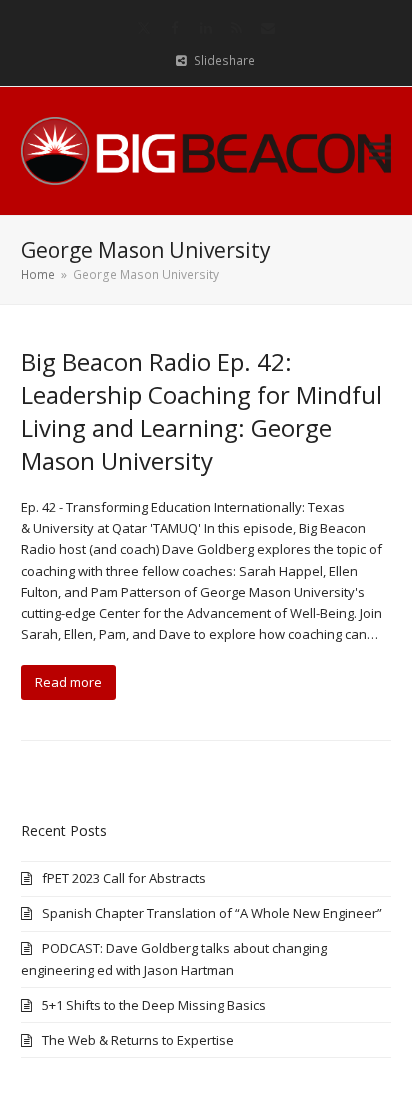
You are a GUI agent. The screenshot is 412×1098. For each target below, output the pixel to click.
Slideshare (224, 60)
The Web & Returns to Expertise (138, 1040)
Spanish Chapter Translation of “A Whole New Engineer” (212, 913)
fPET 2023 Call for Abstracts (124, 878)
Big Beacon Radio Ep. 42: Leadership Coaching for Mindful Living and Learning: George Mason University (201, 411)
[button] (380, 150)
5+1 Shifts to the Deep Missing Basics (154, 1005)
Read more (68, 682)
